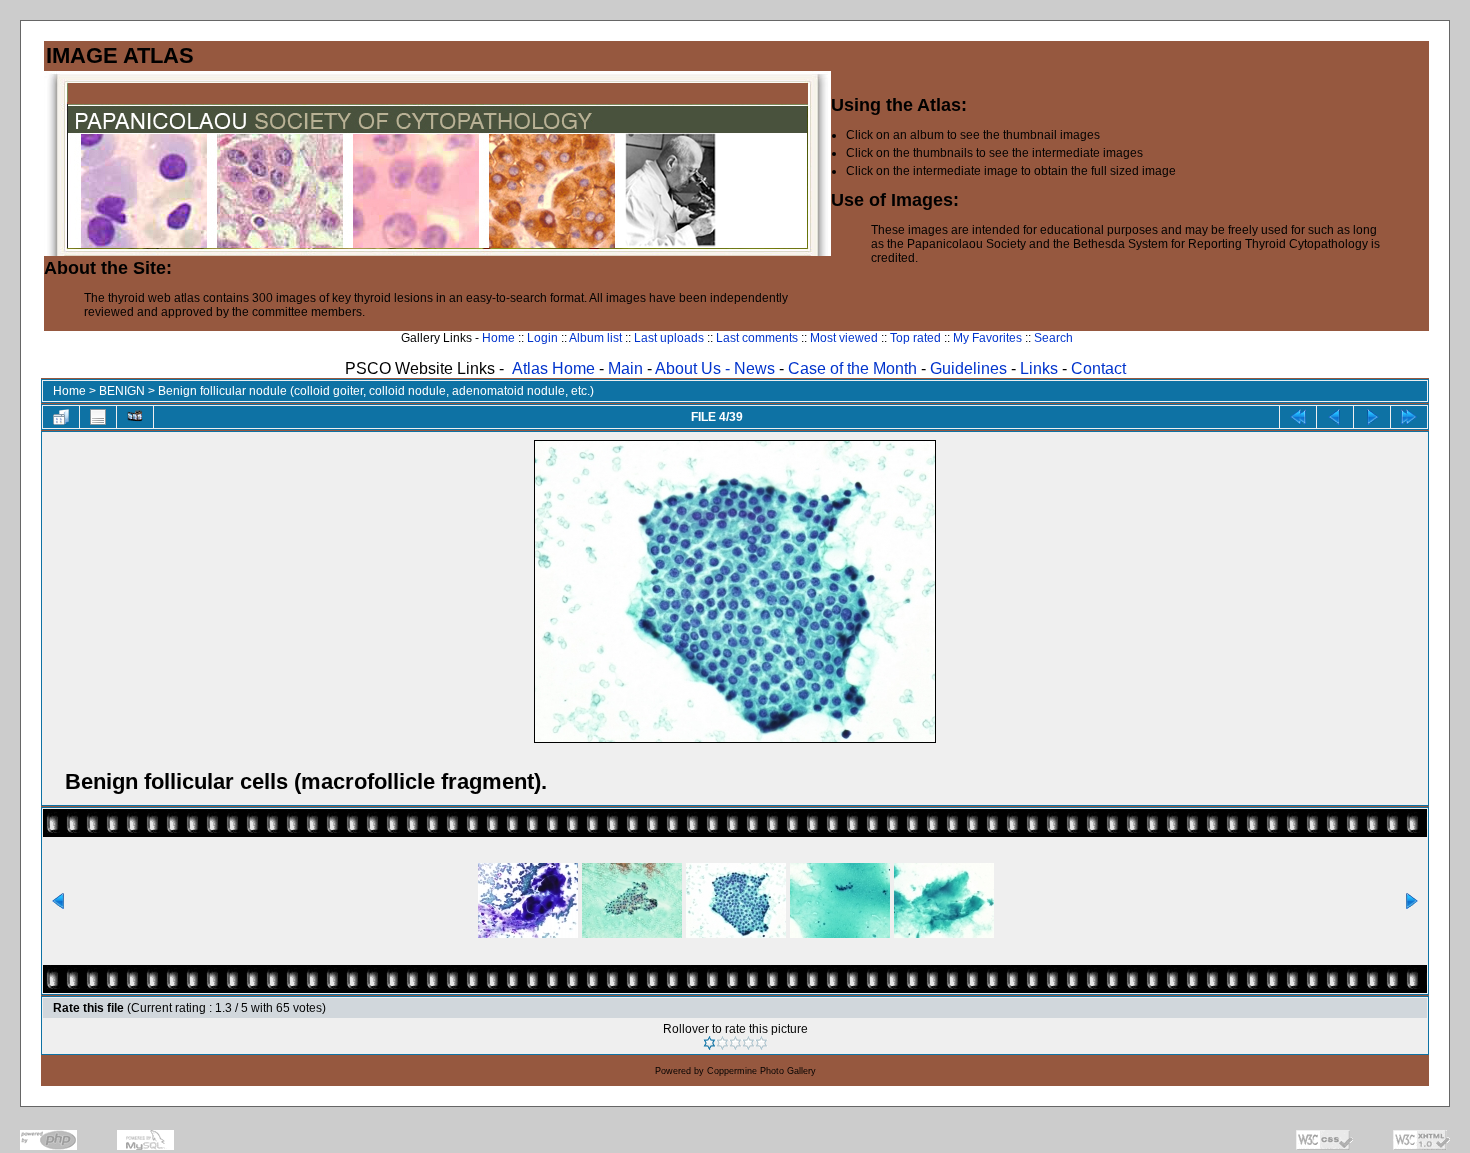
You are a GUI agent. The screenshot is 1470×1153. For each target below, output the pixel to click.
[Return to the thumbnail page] (61, 417)
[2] (722, 1043)
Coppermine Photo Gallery (761, 1071)
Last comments (757, 338)
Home (498, 338)
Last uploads (669, 338)
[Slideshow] (135, 417)
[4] (748, 1043)
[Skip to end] (1409, 417)
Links (1039, 368)
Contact (1098, 368)
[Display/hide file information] (98, 417)
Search (1053, 338)
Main (625, 368)
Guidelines (968, 368)
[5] (761, 1043)
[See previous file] (1335, 417)
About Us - (694, 368)
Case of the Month (854, 368)
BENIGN (122, 391)
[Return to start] (1298, 417)
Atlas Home (553, 368)
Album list (595, 338)
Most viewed (844, 338)
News (754, 368)
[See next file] (1372, 417)
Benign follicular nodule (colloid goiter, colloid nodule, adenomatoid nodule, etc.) (376, 391)
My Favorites (987, 338)
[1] (709, 1043)
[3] (735, 1043)
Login (542, 338)
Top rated (915, 338)
